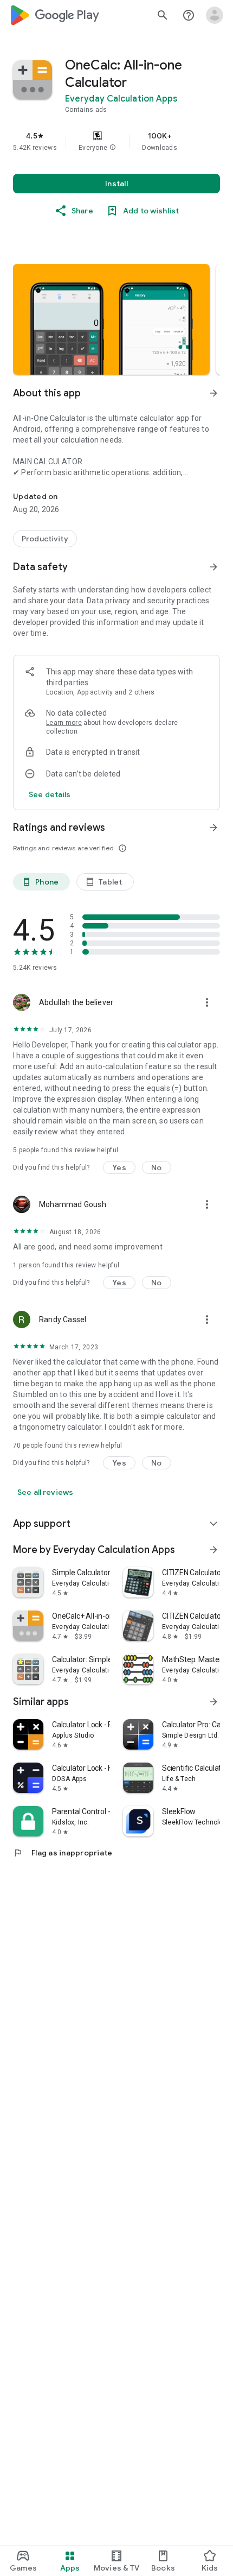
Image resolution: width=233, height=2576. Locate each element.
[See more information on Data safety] (213, 567)
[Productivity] (45, 539)
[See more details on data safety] (50, 794)
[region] (116, 141)
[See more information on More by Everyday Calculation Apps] (213, 1550)
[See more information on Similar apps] (213, 1702)
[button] (113, 148)
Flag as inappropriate (63, 1853)
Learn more (64, 723)
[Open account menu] (215, 15)
